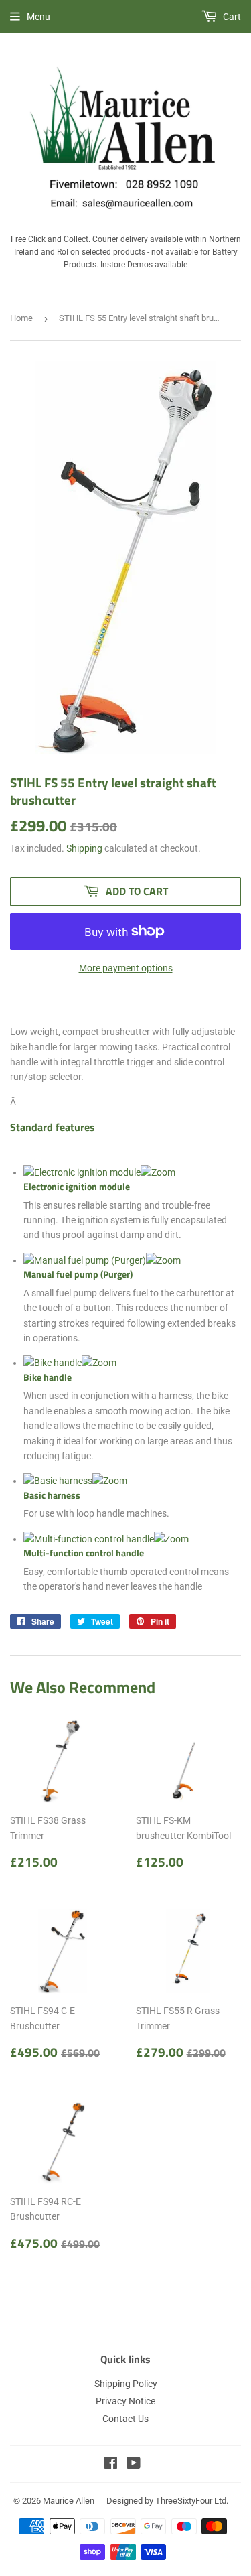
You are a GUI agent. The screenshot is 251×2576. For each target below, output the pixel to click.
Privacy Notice (125, 2401)
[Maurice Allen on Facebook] (111, 2465)
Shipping (84, 848)
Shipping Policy (126, 2384)
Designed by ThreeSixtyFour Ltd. (167, 2501)
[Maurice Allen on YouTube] (134, 2465)
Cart (231, 17)
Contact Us (125, 2419)
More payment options (126, 968)
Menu (38, 17)
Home (21, 318)
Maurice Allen (69, 2501)
